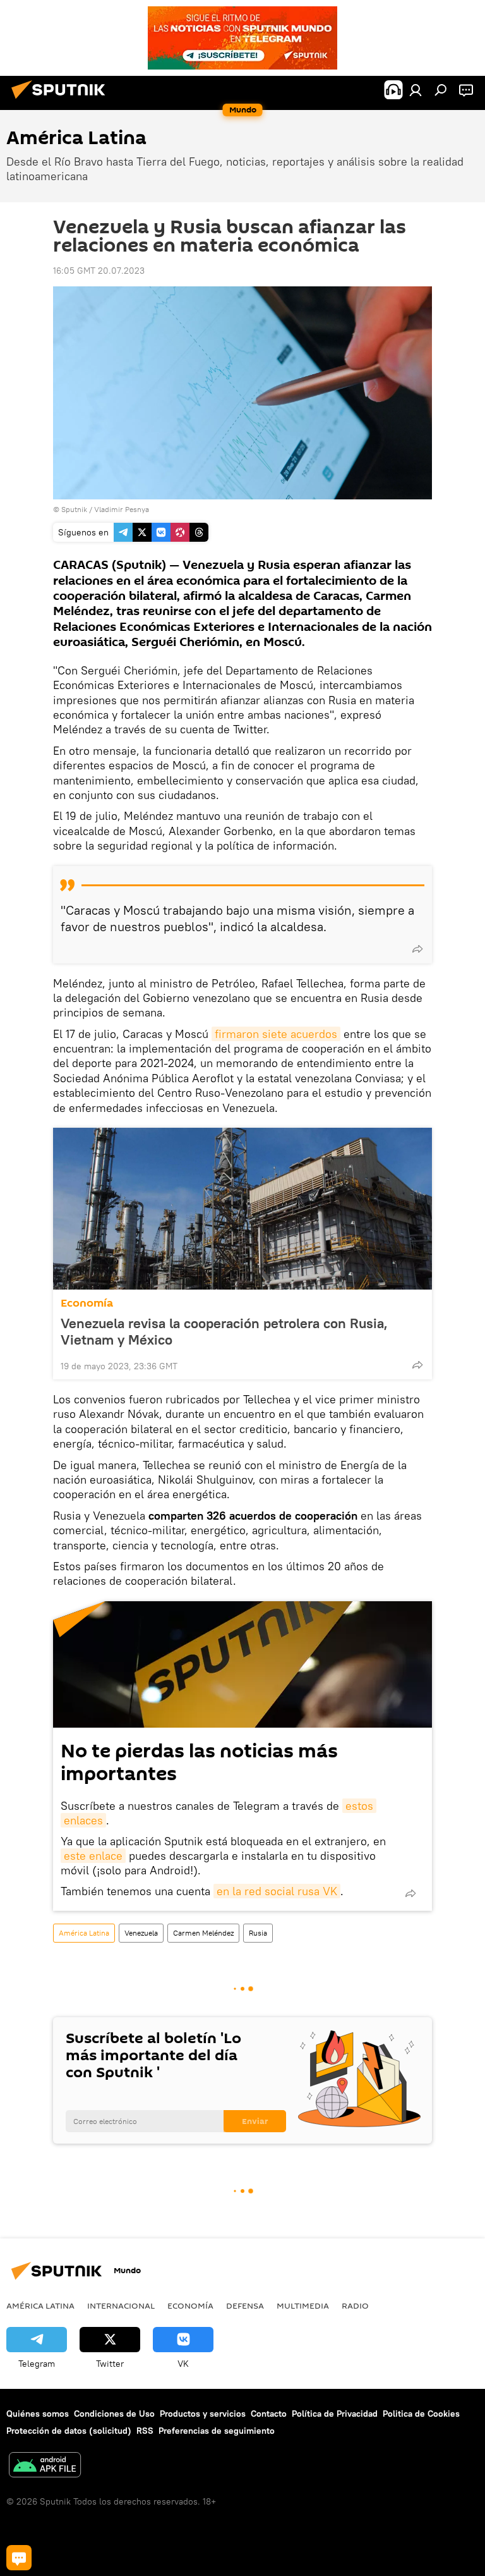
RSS (145, 2431)
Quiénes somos (38, 2414)
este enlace (93, 1856)
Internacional (121, 2305)
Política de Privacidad (335, 2414)
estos (359, 1806)
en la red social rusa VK (277, 1891)
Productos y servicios (203, 2414)
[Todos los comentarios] (19, 2558)
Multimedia (303, 2305)
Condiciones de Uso (114, 2414)
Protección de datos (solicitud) (69, 2431)
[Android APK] (45, 2466)
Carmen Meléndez (203, 1933)
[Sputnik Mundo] (62, 101)
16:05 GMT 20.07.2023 (99, 271)
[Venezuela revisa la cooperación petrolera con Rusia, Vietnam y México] (242, 1209)
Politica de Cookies (421, 2414)
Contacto (269, 2414)
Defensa (245, 2305)
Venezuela (141, 1933)
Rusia (258, 1933)
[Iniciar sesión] (416, 90)
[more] (417, 949)
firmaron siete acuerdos (276, 1034)
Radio (355, 2305)
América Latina (84, 1933)
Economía (87, 1303)
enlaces (83, 1820)
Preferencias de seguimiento (217, 2431)
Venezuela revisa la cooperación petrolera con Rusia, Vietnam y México (224, 1331)
